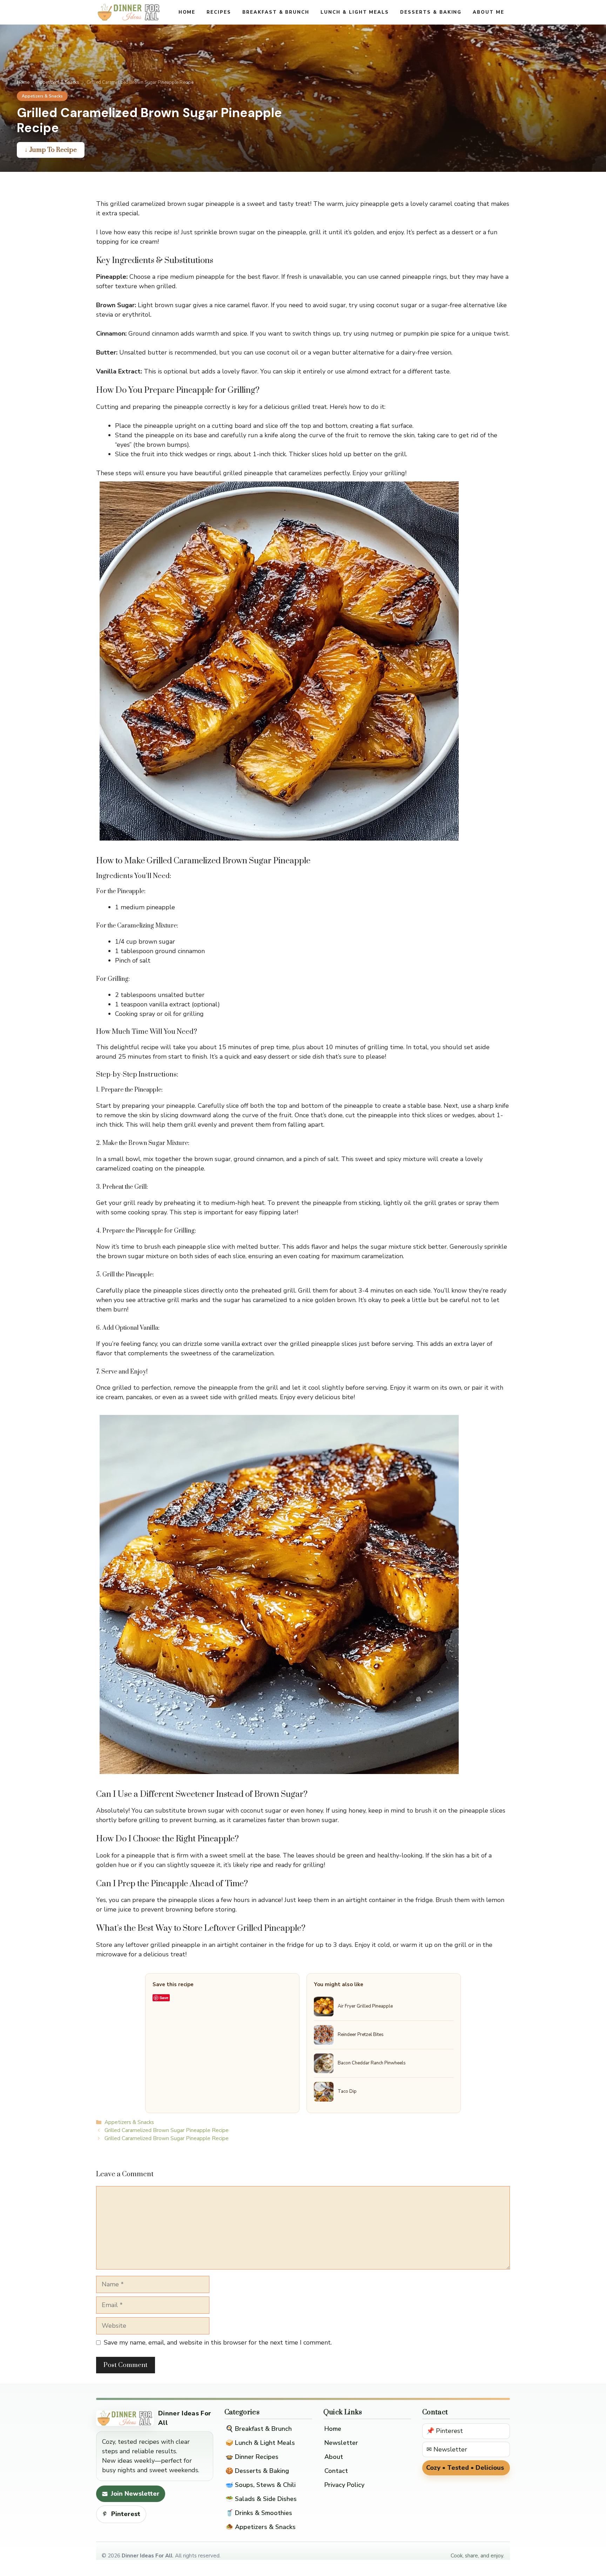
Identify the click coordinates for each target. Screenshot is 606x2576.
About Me (489, 12)
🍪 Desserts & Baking (257, 2471)
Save (164, 1998)
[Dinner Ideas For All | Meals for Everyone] (129, 12)
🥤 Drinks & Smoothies (259, 2513)
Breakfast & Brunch (276, 12)
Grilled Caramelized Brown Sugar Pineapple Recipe (167, 2130)
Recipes (219, 12)
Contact (336, 2471)
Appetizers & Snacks (58, 82)
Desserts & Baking (431, 12)
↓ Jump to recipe (51, 150)
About (334, 2457)
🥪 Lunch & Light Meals (260, 2443)
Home (187, 12)
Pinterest (126, 2514)
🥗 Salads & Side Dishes (261, 2499)
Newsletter (341, 2443)
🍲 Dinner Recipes (252, 2457)
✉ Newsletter (447, 2449)
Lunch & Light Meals (355, 12)
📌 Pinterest (445, 2431)
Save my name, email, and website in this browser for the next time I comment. (218, 2342)
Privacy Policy (344, 2485)
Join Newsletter (135, 2494)
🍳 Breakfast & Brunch (259, 2429)
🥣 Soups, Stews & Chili (261, 2485)
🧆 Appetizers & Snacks (261, 2527)
